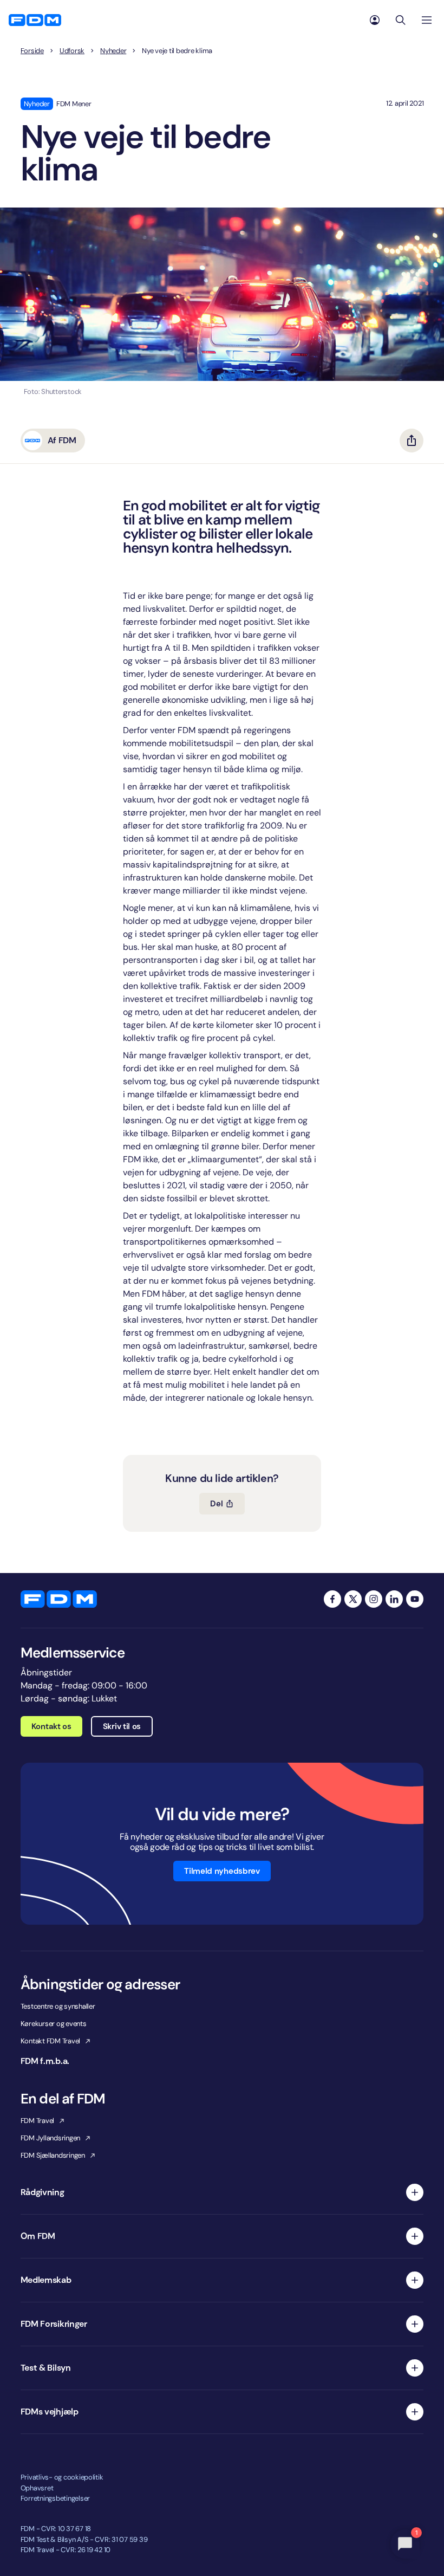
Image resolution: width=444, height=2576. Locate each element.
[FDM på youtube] (415, 1599)
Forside (32, 51)
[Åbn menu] (427, 20)
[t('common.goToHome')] (59, 1599)
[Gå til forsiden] (35, 20)
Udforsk (72, 51)
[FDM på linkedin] (394, 1599)
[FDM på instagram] (374, 1599)
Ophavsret (37, 2488)
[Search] (401, 20)
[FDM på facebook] (332, 1599)
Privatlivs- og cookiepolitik (62, 2477)
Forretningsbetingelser (55, 2498)
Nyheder (113, 51)
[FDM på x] (353, 1599)
